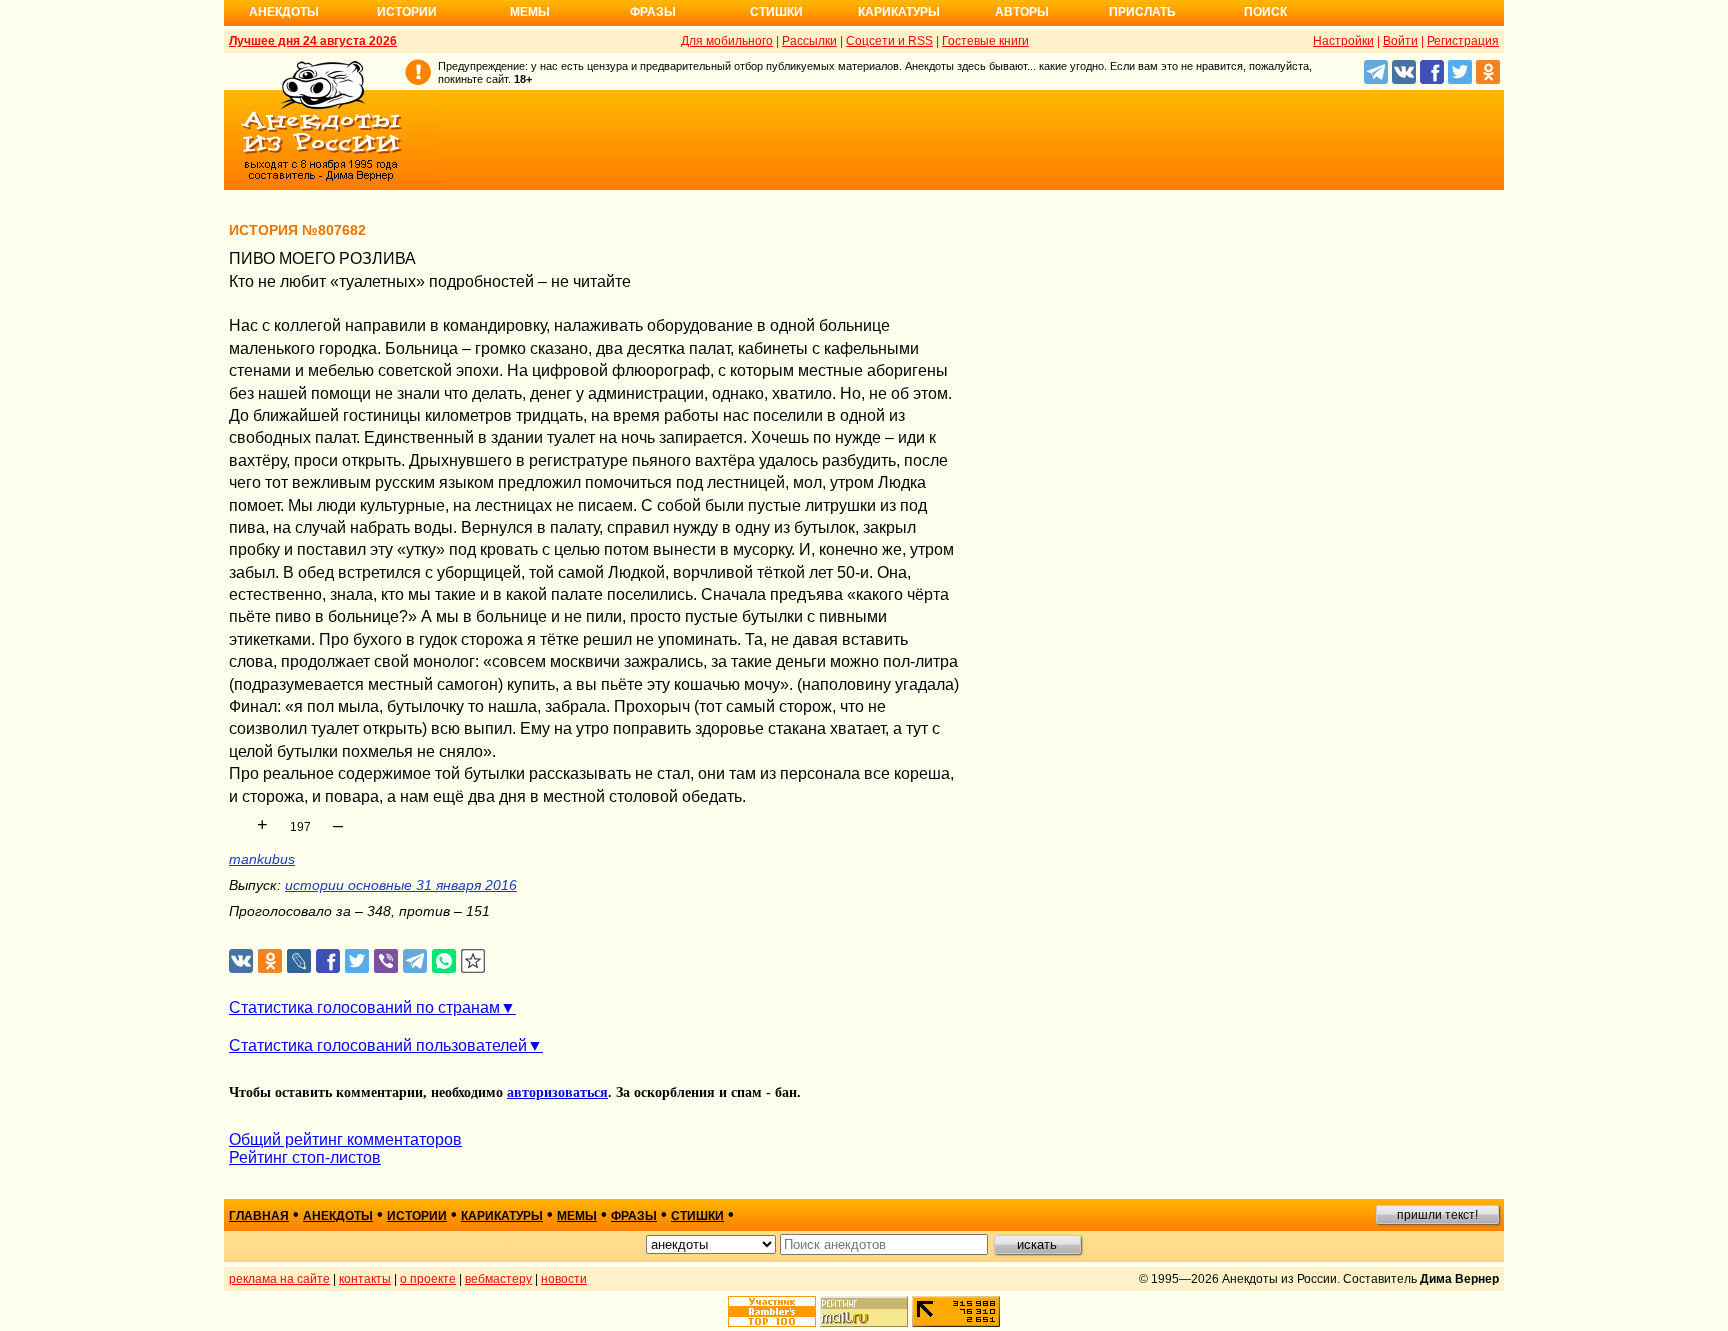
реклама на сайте (279, 1279)
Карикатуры (899, 12)
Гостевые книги (985, 41)
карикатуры (502, 1216)
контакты (365, 1279)
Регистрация (1463, 41)
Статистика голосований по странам (364, 1007)
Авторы (1022, 12)
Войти (1400, 41)
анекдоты (338, 1216)
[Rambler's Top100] (772, 1311)
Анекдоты (284, 12)
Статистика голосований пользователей (378, 1045)
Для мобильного (727, 41)
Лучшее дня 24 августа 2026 (313, 41)
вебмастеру (498, 1279)
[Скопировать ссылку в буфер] (473, 961)
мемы (577, 1216)
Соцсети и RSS (889, 41)
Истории (407, 12)
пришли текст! (1437, 1215)
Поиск (1265, 12)
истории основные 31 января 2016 (401, 885)
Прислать (1142, 12)
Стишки (776, 12)
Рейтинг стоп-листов (305, 1157)
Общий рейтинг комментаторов (345, 1139)
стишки (697, 1216)
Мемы (530, 12)
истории (417, 1216)
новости (564, 1279)
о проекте (428, 1279)
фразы (634, 1216)
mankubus (262, 859)
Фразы (653, 12)
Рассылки (809, 41)
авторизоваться (557, 1092)
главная (259, 1216)
